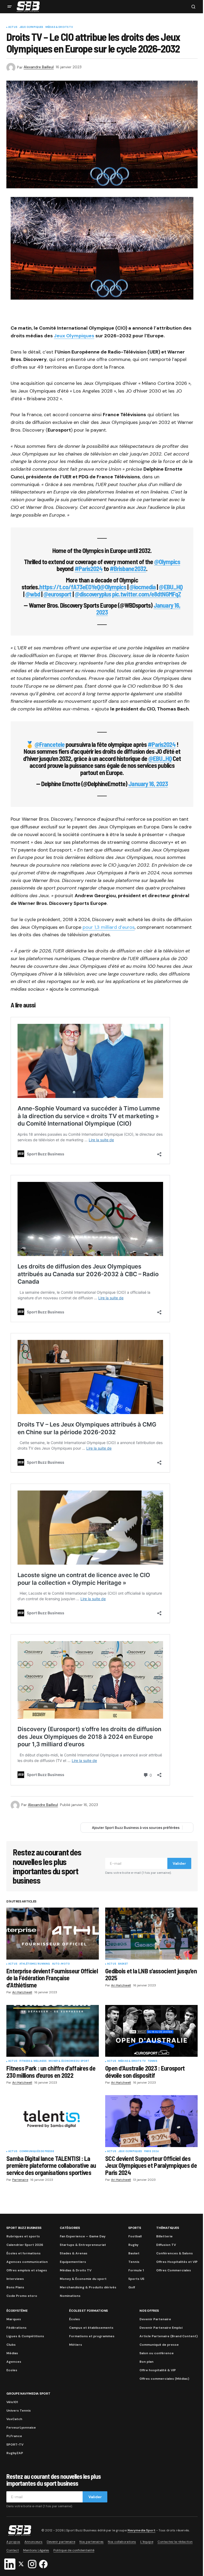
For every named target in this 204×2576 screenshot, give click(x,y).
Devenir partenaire (61, 2542)
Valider (179, 1863)
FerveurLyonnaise (21, 2428)
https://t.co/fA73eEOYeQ (70, 587)
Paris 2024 (152, 2152)
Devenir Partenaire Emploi (161, 2328)
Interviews (15, 2279)
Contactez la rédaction (175, 2542)
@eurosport (57, 594)
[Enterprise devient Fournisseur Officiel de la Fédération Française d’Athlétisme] (53, 1934)
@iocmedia (143, 587)
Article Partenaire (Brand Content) (169, 2336)
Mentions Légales (36, 2550)
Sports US (136, 2279)
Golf (132, 2287)
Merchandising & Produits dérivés (88, 2287)
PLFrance (14, 2436)
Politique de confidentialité (74, 2550)
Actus (13, 27)
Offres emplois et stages (27, 2270)
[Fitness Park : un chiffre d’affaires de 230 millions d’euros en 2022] (53, 2031)
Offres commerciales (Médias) (164, 2379)
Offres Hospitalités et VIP (177, 2262)
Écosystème (17, 2311)
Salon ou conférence (157, 2353)
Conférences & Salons (175, 2253)
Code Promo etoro (22, 2296)
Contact (13, 2550)
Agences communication (27, 2262)
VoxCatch (14, 2419)
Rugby (133, 2245)
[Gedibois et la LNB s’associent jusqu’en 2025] (151, 1934)
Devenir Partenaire (155, 2319)
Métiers (76, 2345)
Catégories (70, 2228)
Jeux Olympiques (31, 27)
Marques (14, 2319)
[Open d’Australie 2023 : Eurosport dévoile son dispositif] (151, 2031)
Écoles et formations (24, 2253)
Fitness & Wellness (33, 2061)
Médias (12, 2353)
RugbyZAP (15, 2453)
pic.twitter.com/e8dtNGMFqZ (146, 594)
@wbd (33, 594)
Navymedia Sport (141, 2530)
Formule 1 (136, 2270)
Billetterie (164, 2236)
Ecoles (12, 2370)
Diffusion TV (166, 2245)
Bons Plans (15, 2287)
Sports (135, 2228)
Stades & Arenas (74, 2253)
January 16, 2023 (148, 784)
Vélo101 (12, 2402)
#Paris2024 (89, 569)
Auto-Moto (61, 1964)
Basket (123, 1964)
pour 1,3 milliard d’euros (109, 927)
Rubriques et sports (23, 2236)
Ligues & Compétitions (25, 2336)
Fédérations (16, 2328)
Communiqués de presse (37, 2152)
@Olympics (167, 562)
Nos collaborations (122, 2542)
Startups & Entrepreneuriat (83, 2245)
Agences (14, 2362)
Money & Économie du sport (69, 2061)
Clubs (11, 2345)
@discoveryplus (93, 594)
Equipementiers (73, 2262)
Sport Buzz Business (24, 2228)
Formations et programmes (92, 2336)
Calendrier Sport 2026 (25, 2245)
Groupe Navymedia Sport (28, 2394)
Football (135, 2236)
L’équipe (147, 2542)
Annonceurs (33, 2542)
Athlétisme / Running (35, 1964)
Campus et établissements (91, 2328)
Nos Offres (149, 2311)
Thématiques (167, 2228)
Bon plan (146, 2362)
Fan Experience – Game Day (83, 2236)
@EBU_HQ (171, 587)
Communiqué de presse (159, 2345)
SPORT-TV (15, 2445)
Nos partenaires (92, 2542)
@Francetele (50, 744)
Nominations (70, 2296)
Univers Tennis (19, 2411)
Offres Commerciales (174, 2270)
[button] (10, 7)
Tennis (152, 2061)
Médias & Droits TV (59, 27)
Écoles (75, 2319)
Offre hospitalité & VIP (158, 2370)
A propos (13, 2542)
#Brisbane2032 (128, 569)
